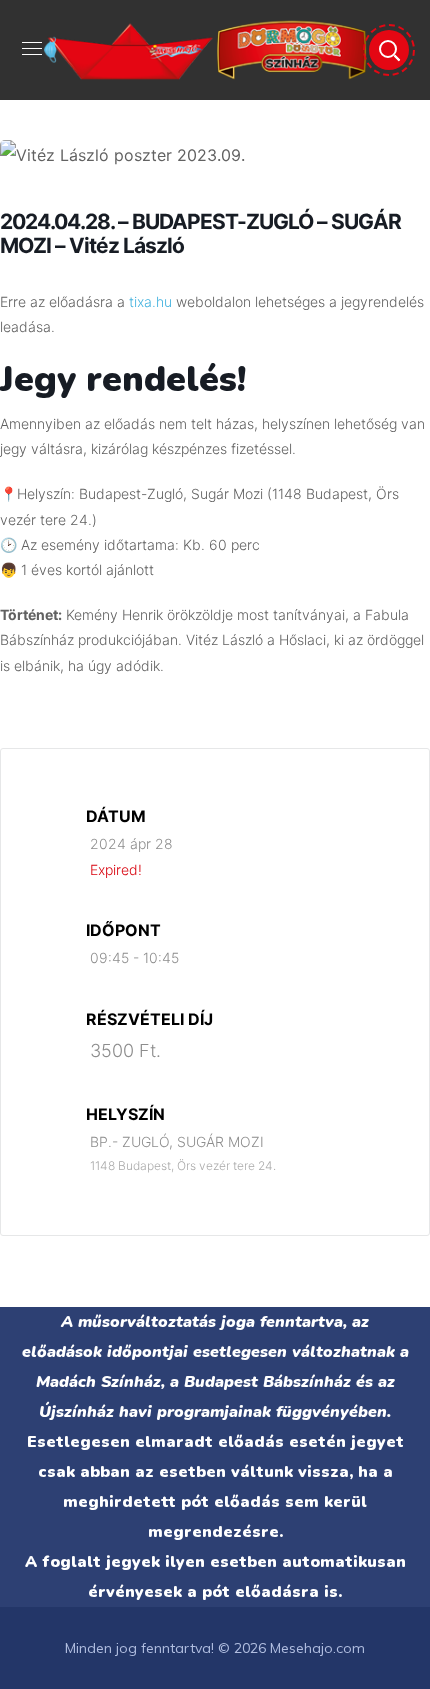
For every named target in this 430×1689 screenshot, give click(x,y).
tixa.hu (150, 301)
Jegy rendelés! (123, 379)
